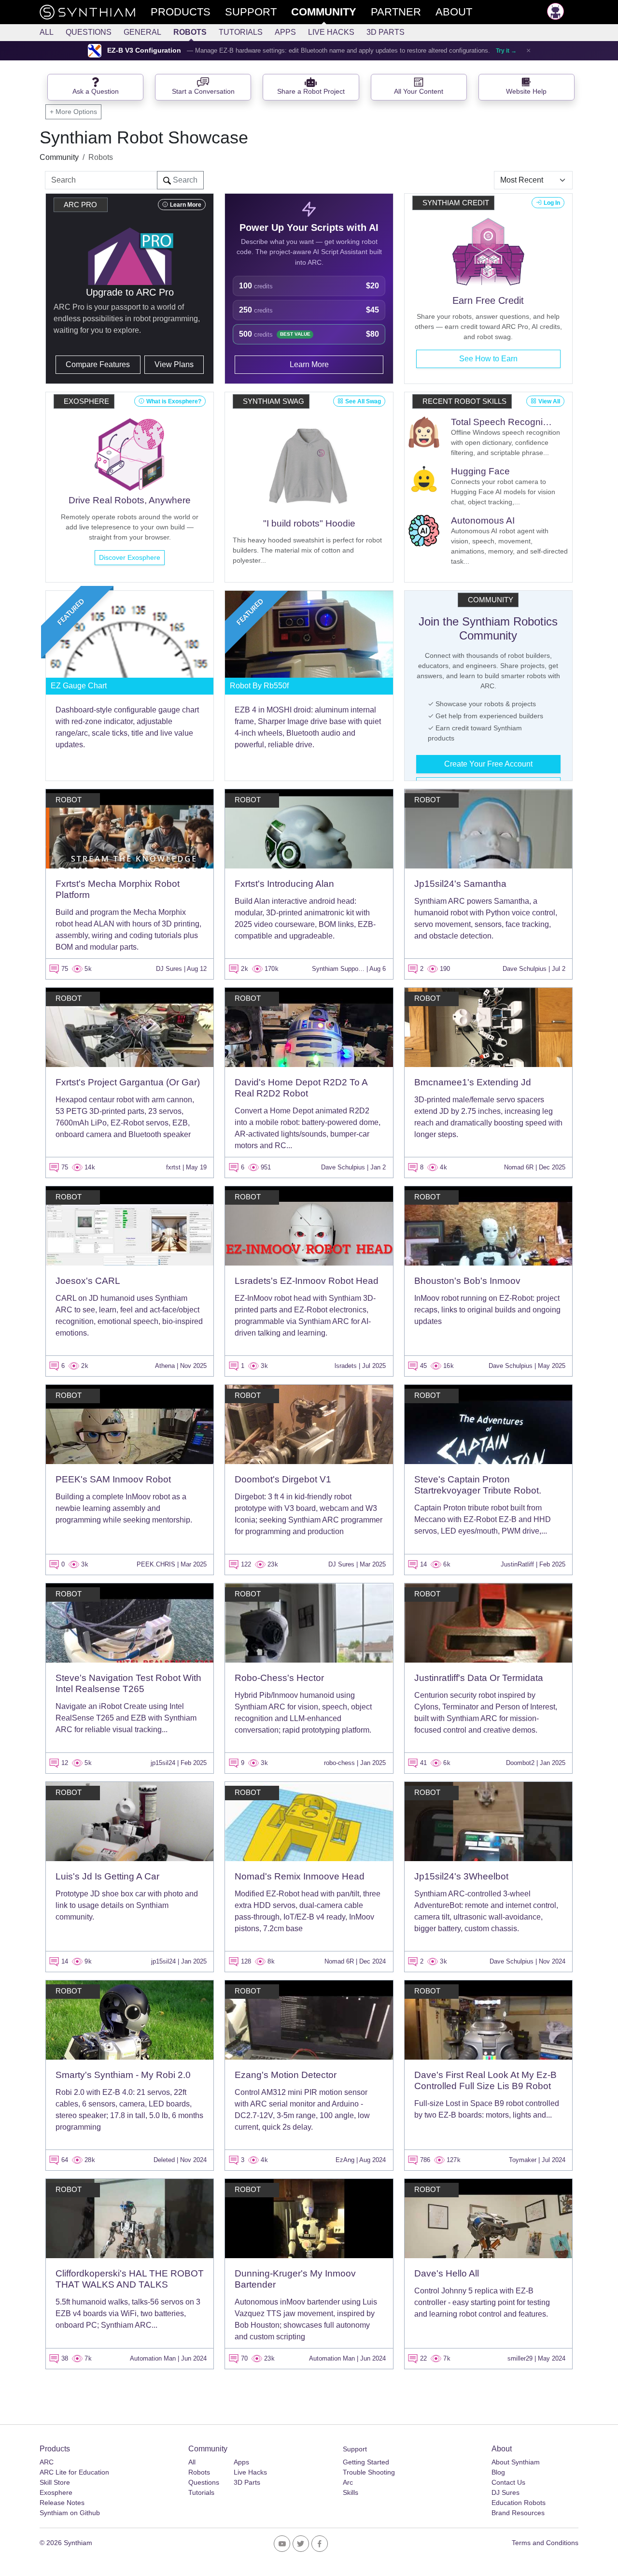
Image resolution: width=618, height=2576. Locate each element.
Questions (89, 32)
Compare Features (98, 364)
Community (59, 157)
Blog (498, 2472)
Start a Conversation (203, 92)
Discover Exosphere (130, 557)
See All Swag (363, 401)
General (142, 32)
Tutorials (241, 32)
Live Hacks (331, 32)
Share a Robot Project (311, 92)
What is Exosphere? (174, 401)
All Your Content (419, 92)
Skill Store (55, 2482)
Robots (190, 32)
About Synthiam (516, 2462)
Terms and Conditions (545, 2543)
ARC (47, 2462)
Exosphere (56, 2492)
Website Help (526, 92)
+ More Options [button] (73, 112)
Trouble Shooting (369, 2472)
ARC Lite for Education (74, 2472)
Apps (285, 32)
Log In (552, 203)
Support (355, 2449)
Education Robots (519, 2503)
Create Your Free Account (488, 764)
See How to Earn (488, 359)
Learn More (186, 205)
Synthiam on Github (70, 2513)
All (47, 32)
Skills (351, 2492)
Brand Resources (518, 2513)
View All (549, 401)
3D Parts (386, 32)
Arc (348, 2482)
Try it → (506, 51)
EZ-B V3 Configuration (144, 50)
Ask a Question (96, 92)
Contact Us (508, 2482)
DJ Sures (506, 2492)
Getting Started (366, 2462)
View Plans (174, 364)
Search (184, 180)
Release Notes (62, 2503)
